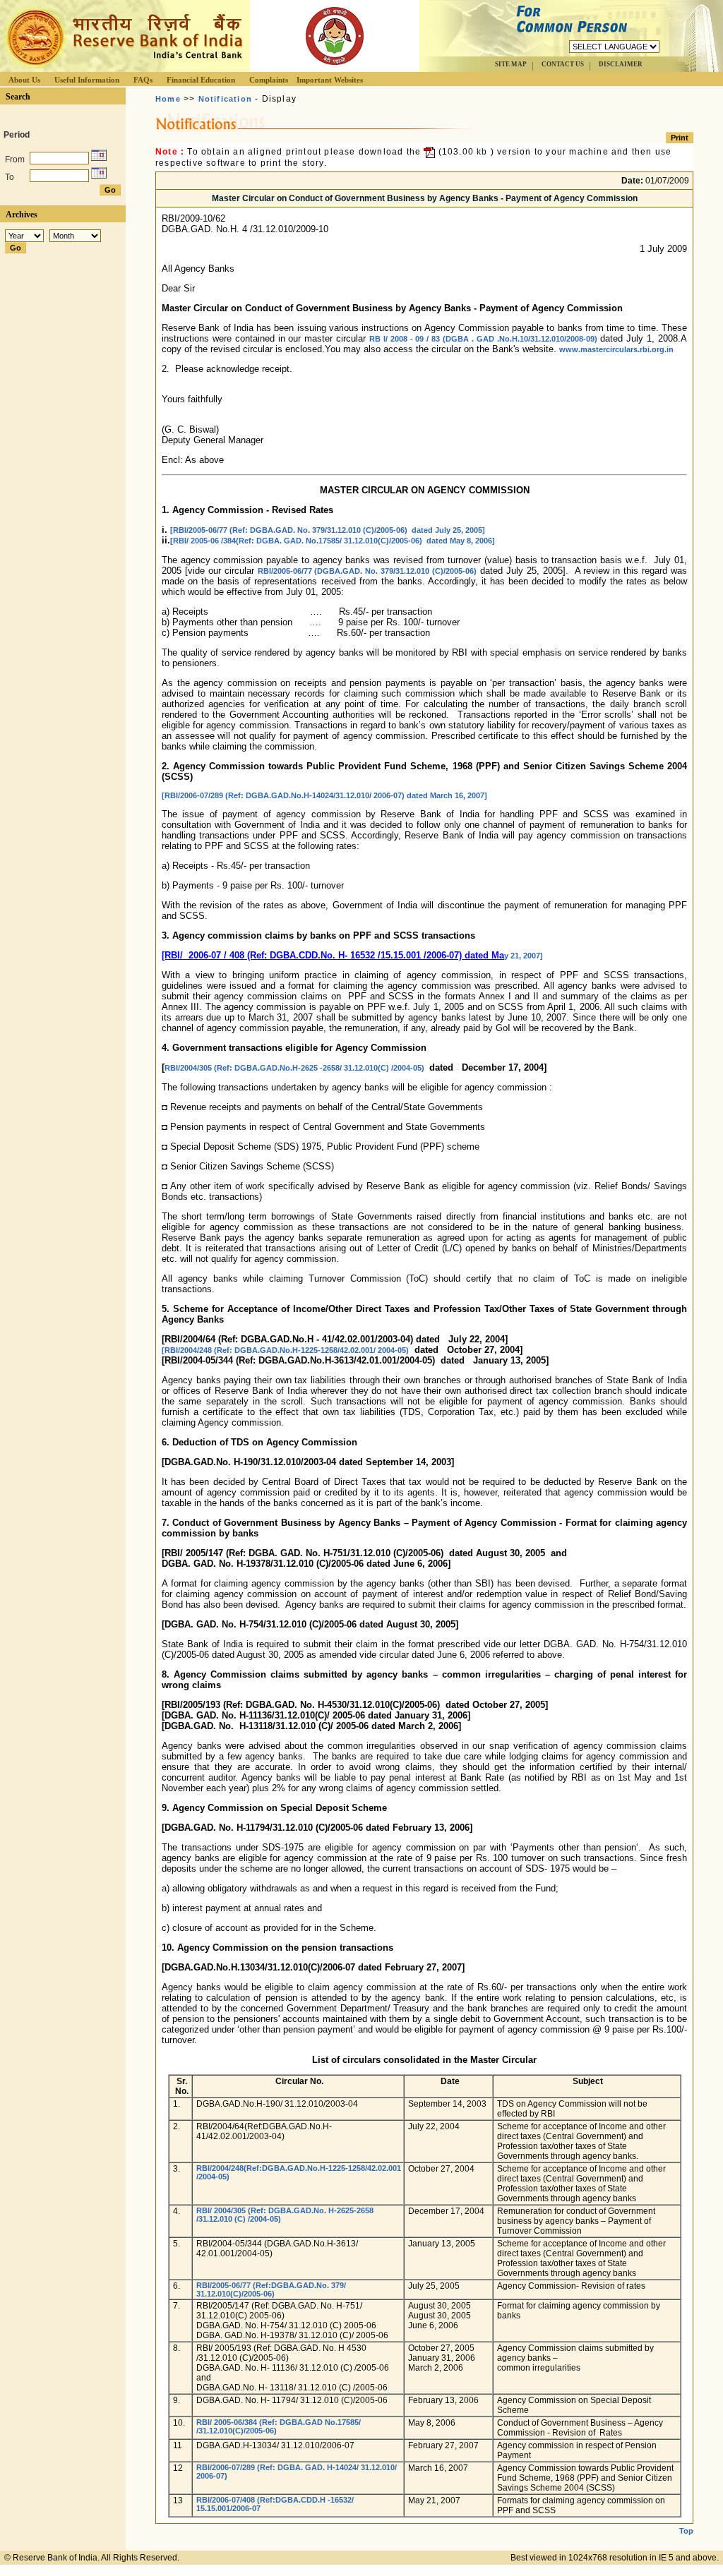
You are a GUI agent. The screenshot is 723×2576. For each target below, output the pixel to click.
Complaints (269, 80)
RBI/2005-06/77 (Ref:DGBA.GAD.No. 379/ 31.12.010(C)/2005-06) (271, 2289)
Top (686, 2531)
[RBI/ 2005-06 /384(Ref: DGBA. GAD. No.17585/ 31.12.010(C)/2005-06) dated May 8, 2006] (333, 541)
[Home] (123, 68)
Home (168, 99)
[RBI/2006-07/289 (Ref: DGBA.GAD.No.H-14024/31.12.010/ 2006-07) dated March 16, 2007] (324, 795)
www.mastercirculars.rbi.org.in (616, 349)
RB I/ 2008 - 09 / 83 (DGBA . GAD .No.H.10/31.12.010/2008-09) (483, 339)
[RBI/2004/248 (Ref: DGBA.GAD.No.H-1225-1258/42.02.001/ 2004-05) (285, 1350)
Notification (225, 99)
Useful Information (87, 80)
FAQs (143, 80)
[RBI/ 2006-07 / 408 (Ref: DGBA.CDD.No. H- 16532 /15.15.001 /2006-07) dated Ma (333, 955)
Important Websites (330, 80)
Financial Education (201, 80)
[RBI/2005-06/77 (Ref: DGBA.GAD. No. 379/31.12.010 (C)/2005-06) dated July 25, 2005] (328, 530)
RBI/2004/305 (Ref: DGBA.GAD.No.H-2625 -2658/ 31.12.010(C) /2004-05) (295, 1068)
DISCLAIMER (621, 64)
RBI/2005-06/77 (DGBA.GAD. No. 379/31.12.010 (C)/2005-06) (368, 571)
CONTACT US (563, 64)
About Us (24, 80)
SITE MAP (511, 64)
